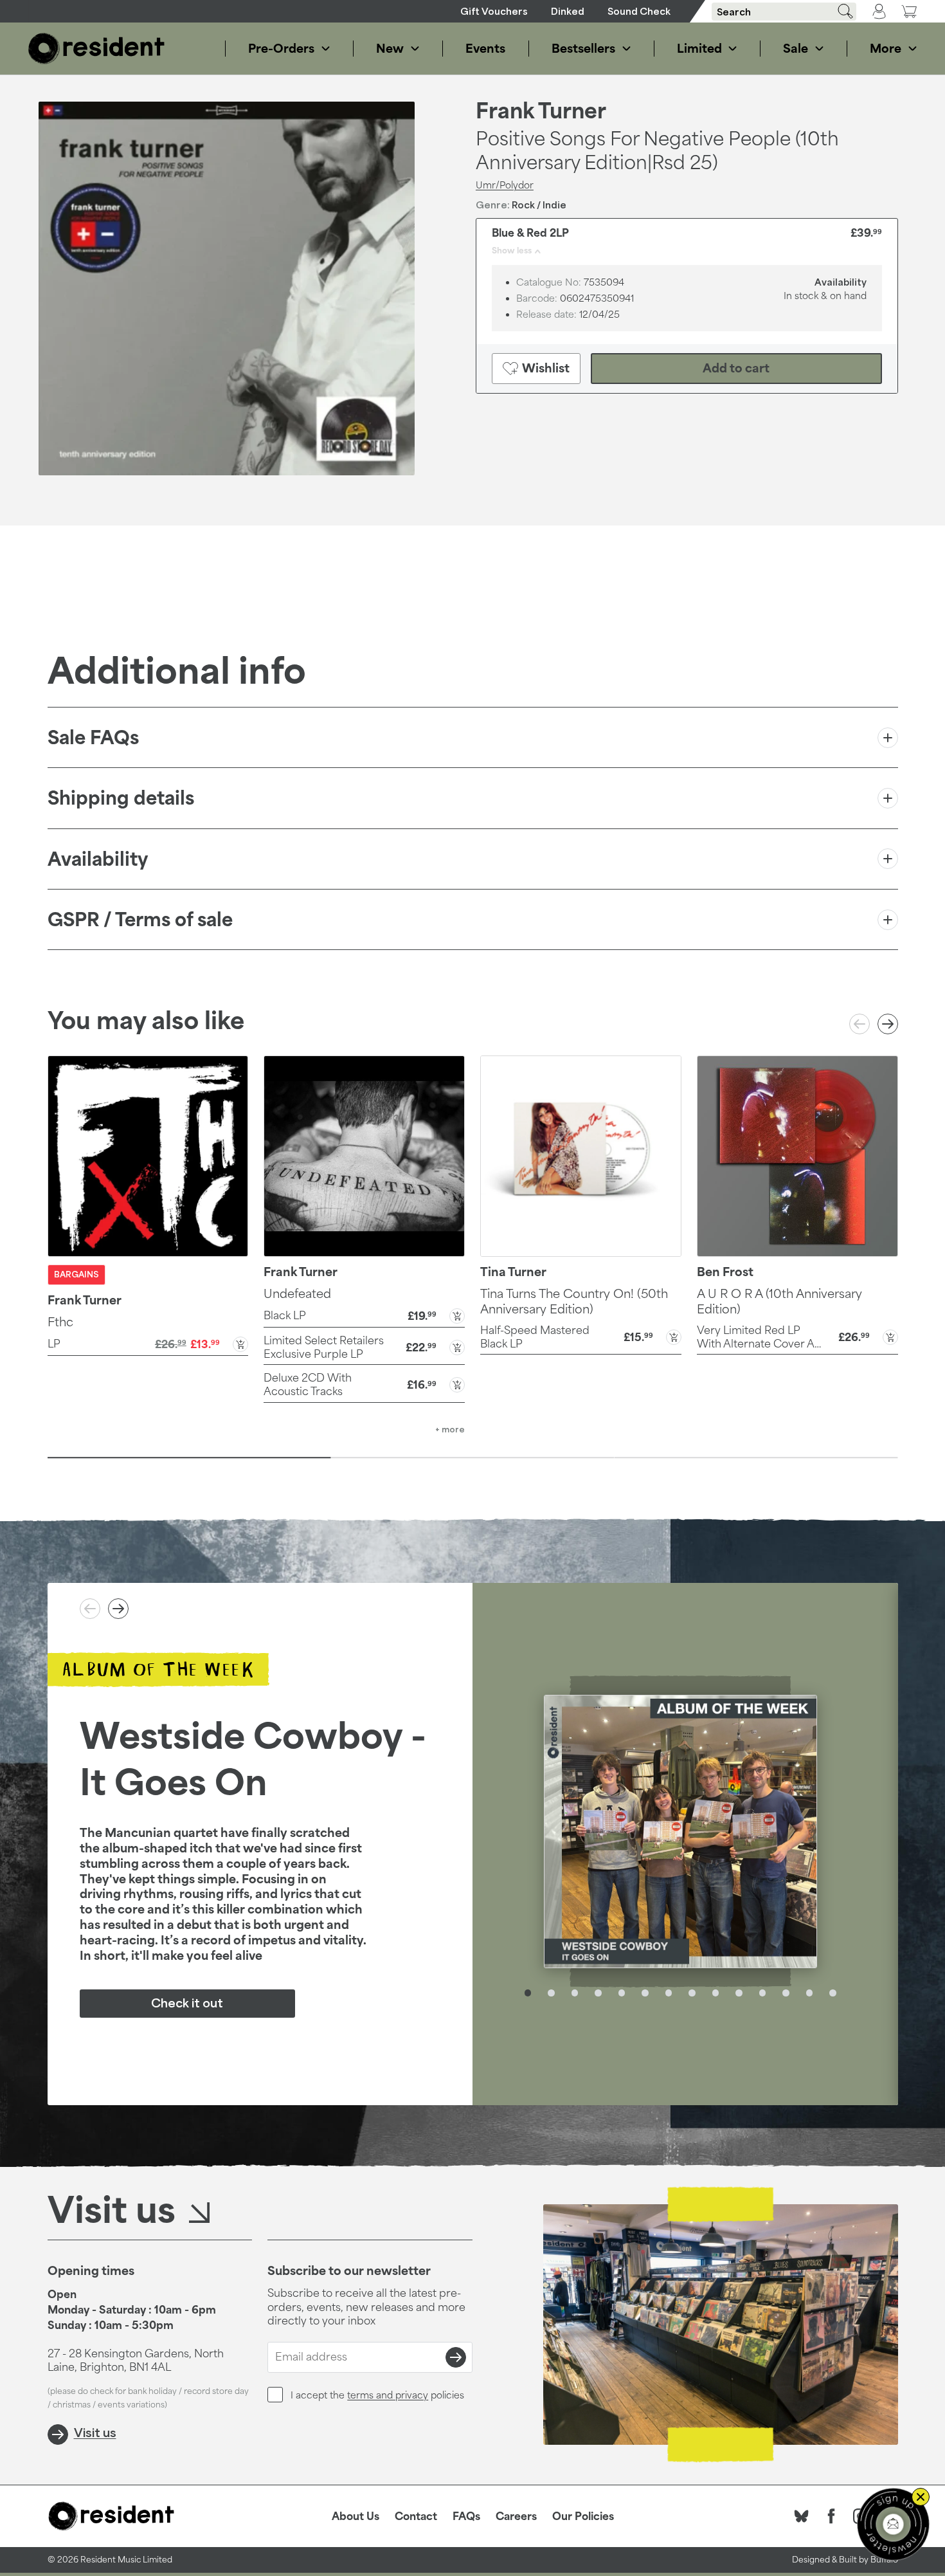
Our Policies (583, 2516)
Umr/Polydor (505, 185)
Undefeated (297, 1293)
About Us (355, 2516)
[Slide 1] (189, 1457)
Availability (98, 859)
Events (485, 48)
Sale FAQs (93, 737)
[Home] (96, 49)
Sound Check (639, 11)
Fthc (60, 1322)
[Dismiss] (921, 2497)
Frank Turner (541, 111)
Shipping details (121, 798)
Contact (416, 2516)
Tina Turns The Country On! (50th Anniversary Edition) (574, 1301)
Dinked (568, 11)
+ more (450, 1430)
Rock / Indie (539, 205)
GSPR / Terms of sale (140, 919)
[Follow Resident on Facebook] (831, 2516)
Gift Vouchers (494, 11)
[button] (148, 1343)
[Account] (879, 12)
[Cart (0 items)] (909, 11)
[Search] (841, 11)
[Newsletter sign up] (893, 2524)
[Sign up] (456, 2357)
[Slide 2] (473, 1457)
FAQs (466, 2516)
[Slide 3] (756, 1457)
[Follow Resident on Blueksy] (802, 2516)
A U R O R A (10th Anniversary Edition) (779, 1301)
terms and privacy (388, 2395)
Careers (516, 2516)
